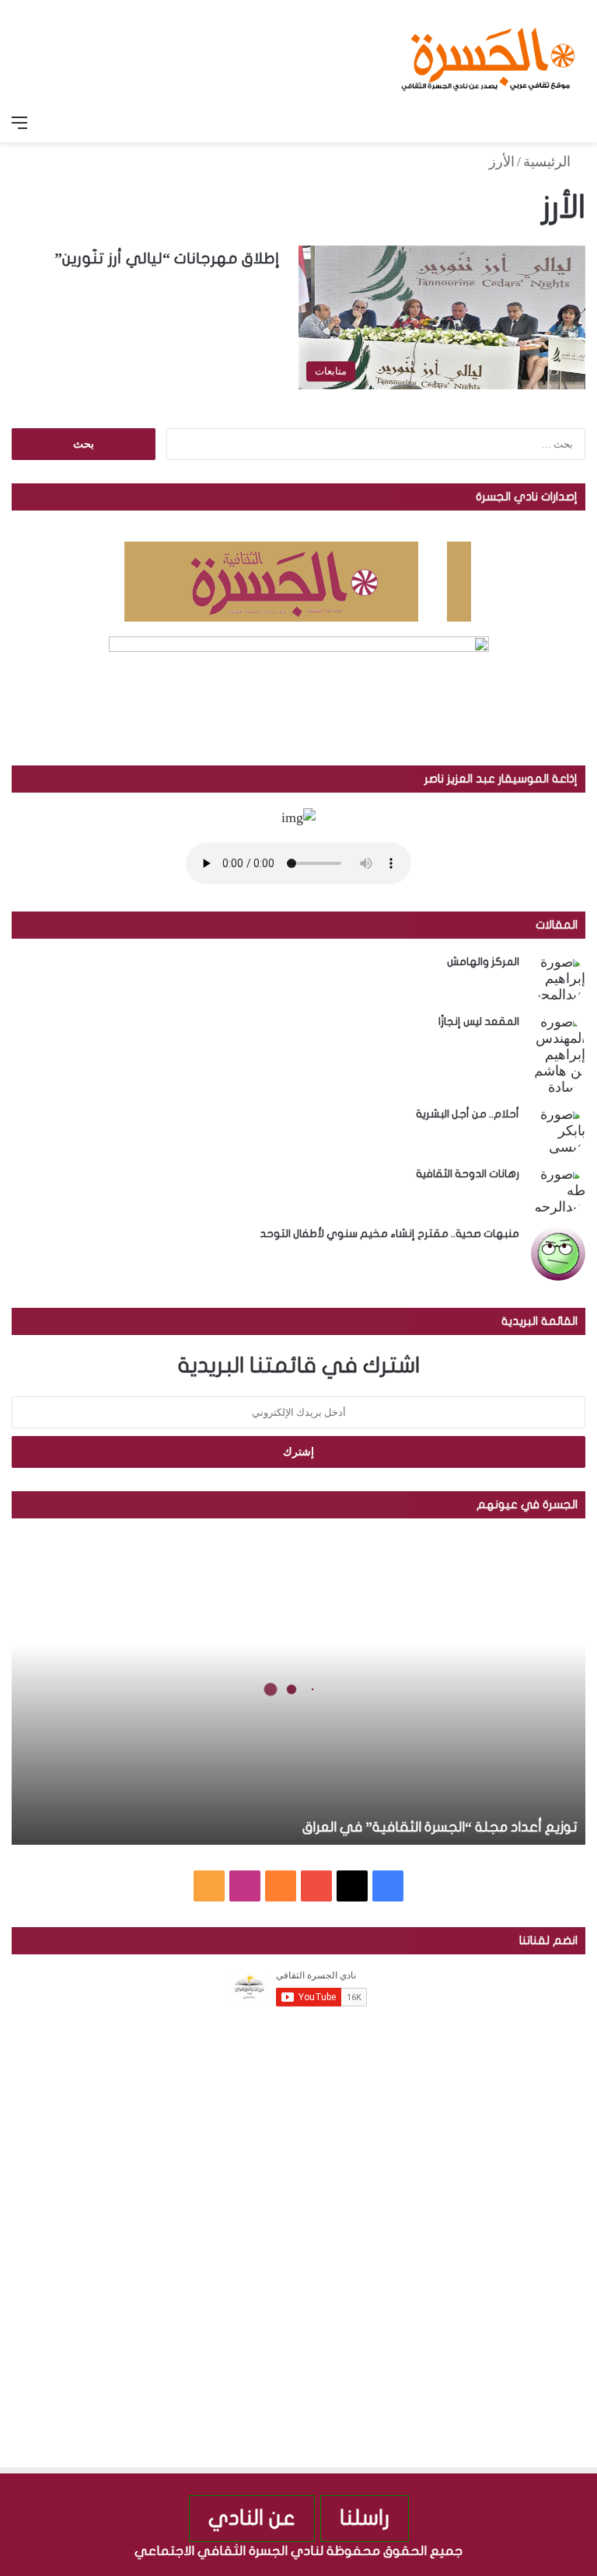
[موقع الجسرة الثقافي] (488, 54)
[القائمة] (19, 123)
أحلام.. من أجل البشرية (468, 1114)
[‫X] (352, 1886)
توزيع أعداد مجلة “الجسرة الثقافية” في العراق (440, 1827)
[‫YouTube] (316, 1886)
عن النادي (252, 2518)
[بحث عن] (578, 123)
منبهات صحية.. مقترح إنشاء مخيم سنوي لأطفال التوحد (389, 1234)
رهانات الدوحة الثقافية (468, 1174)
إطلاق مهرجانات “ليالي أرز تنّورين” (167, 258)
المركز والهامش (483, 962)
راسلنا (365, 2518)
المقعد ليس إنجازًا (479, 1021)
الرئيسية (549, 162)
